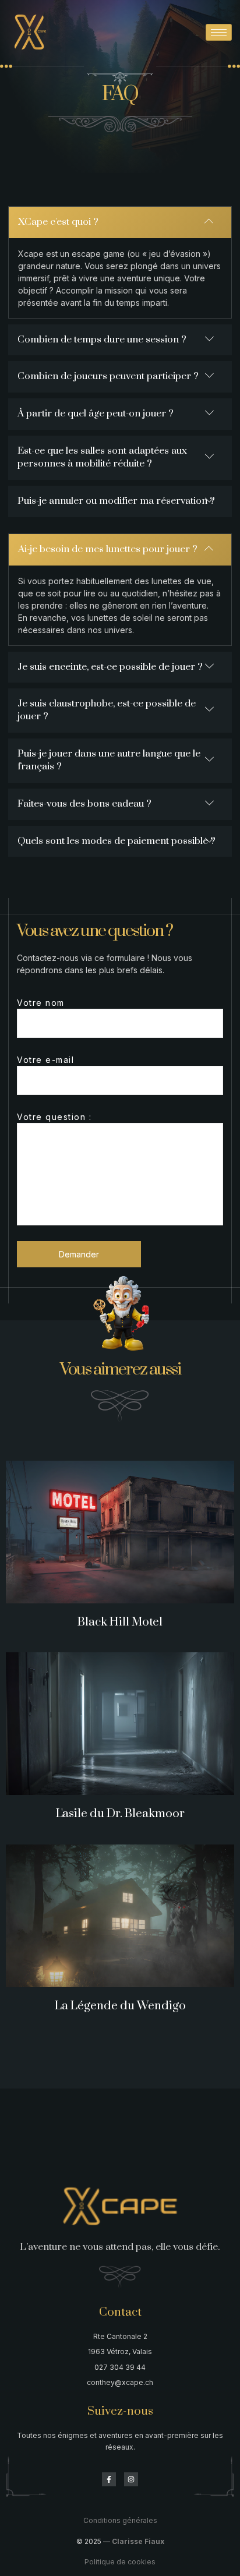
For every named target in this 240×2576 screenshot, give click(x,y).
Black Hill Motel (120, 1622)
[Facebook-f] (109, 2479)
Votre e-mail (45, 1060)
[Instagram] (131, 2479)
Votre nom (41, 1003)
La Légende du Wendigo (120, 2006)
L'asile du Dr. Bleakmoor (120, 1814)
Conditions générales (120, 2520)
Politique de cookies (120, 2562)
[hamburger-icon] (219, 32)
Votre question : (54, 1117)
